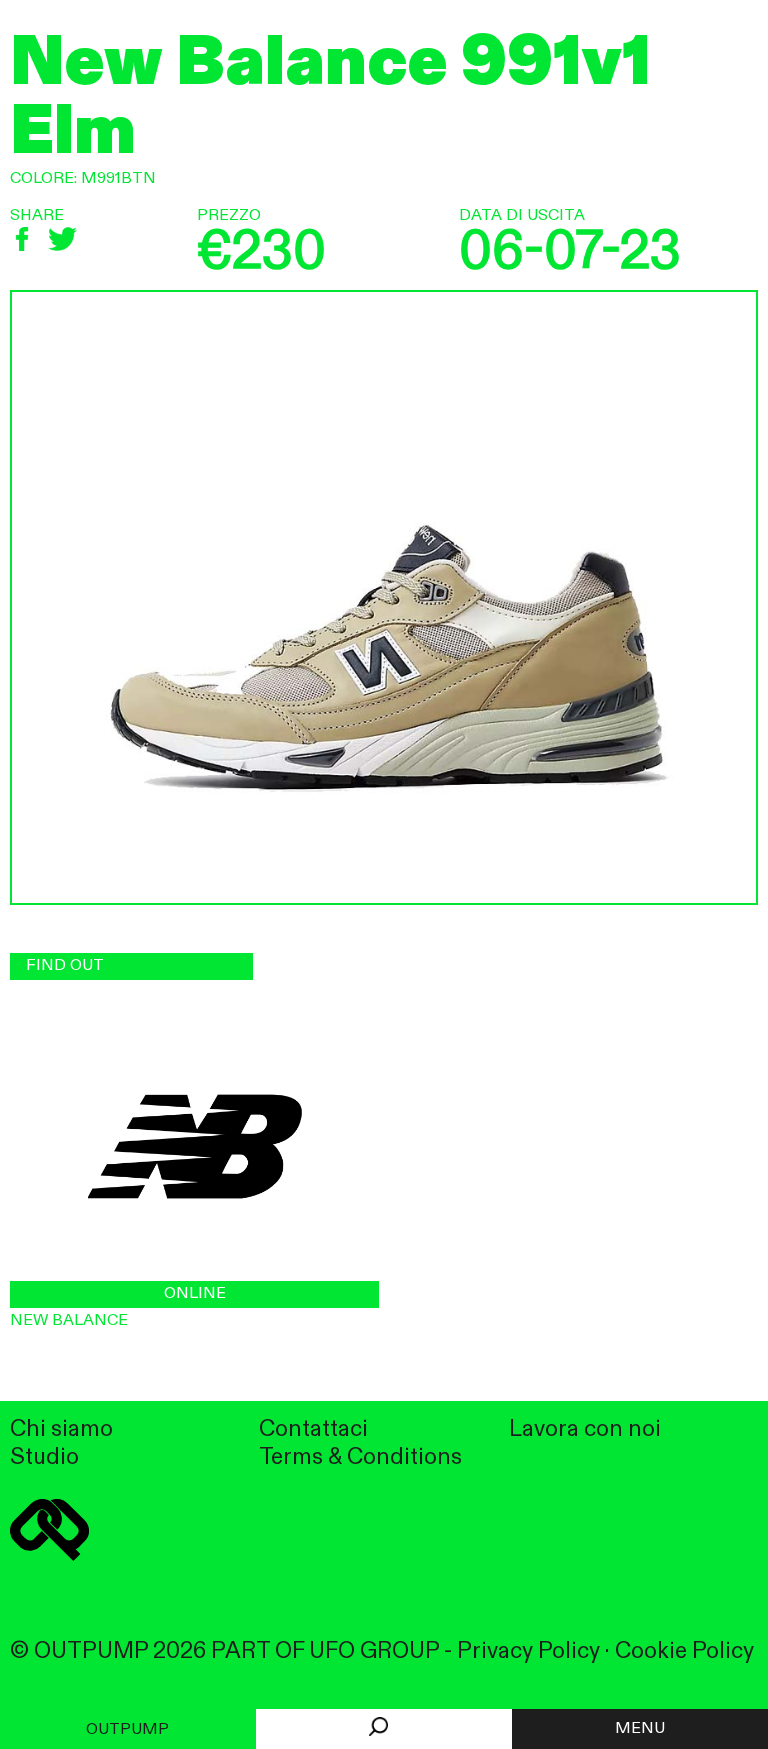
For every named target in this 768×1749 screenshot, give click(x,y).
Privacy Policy (528, 1651)
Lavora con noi (585, 1429)
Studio (44, 1457)
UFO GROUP (374, 1651)
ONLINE (195, 1294)
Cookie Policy (684, 1651)
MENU (640, 1729)
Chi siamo (61, 1429)
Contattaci (313, 1429)
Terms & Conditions (360, 1457)
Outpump (127, 1730)
